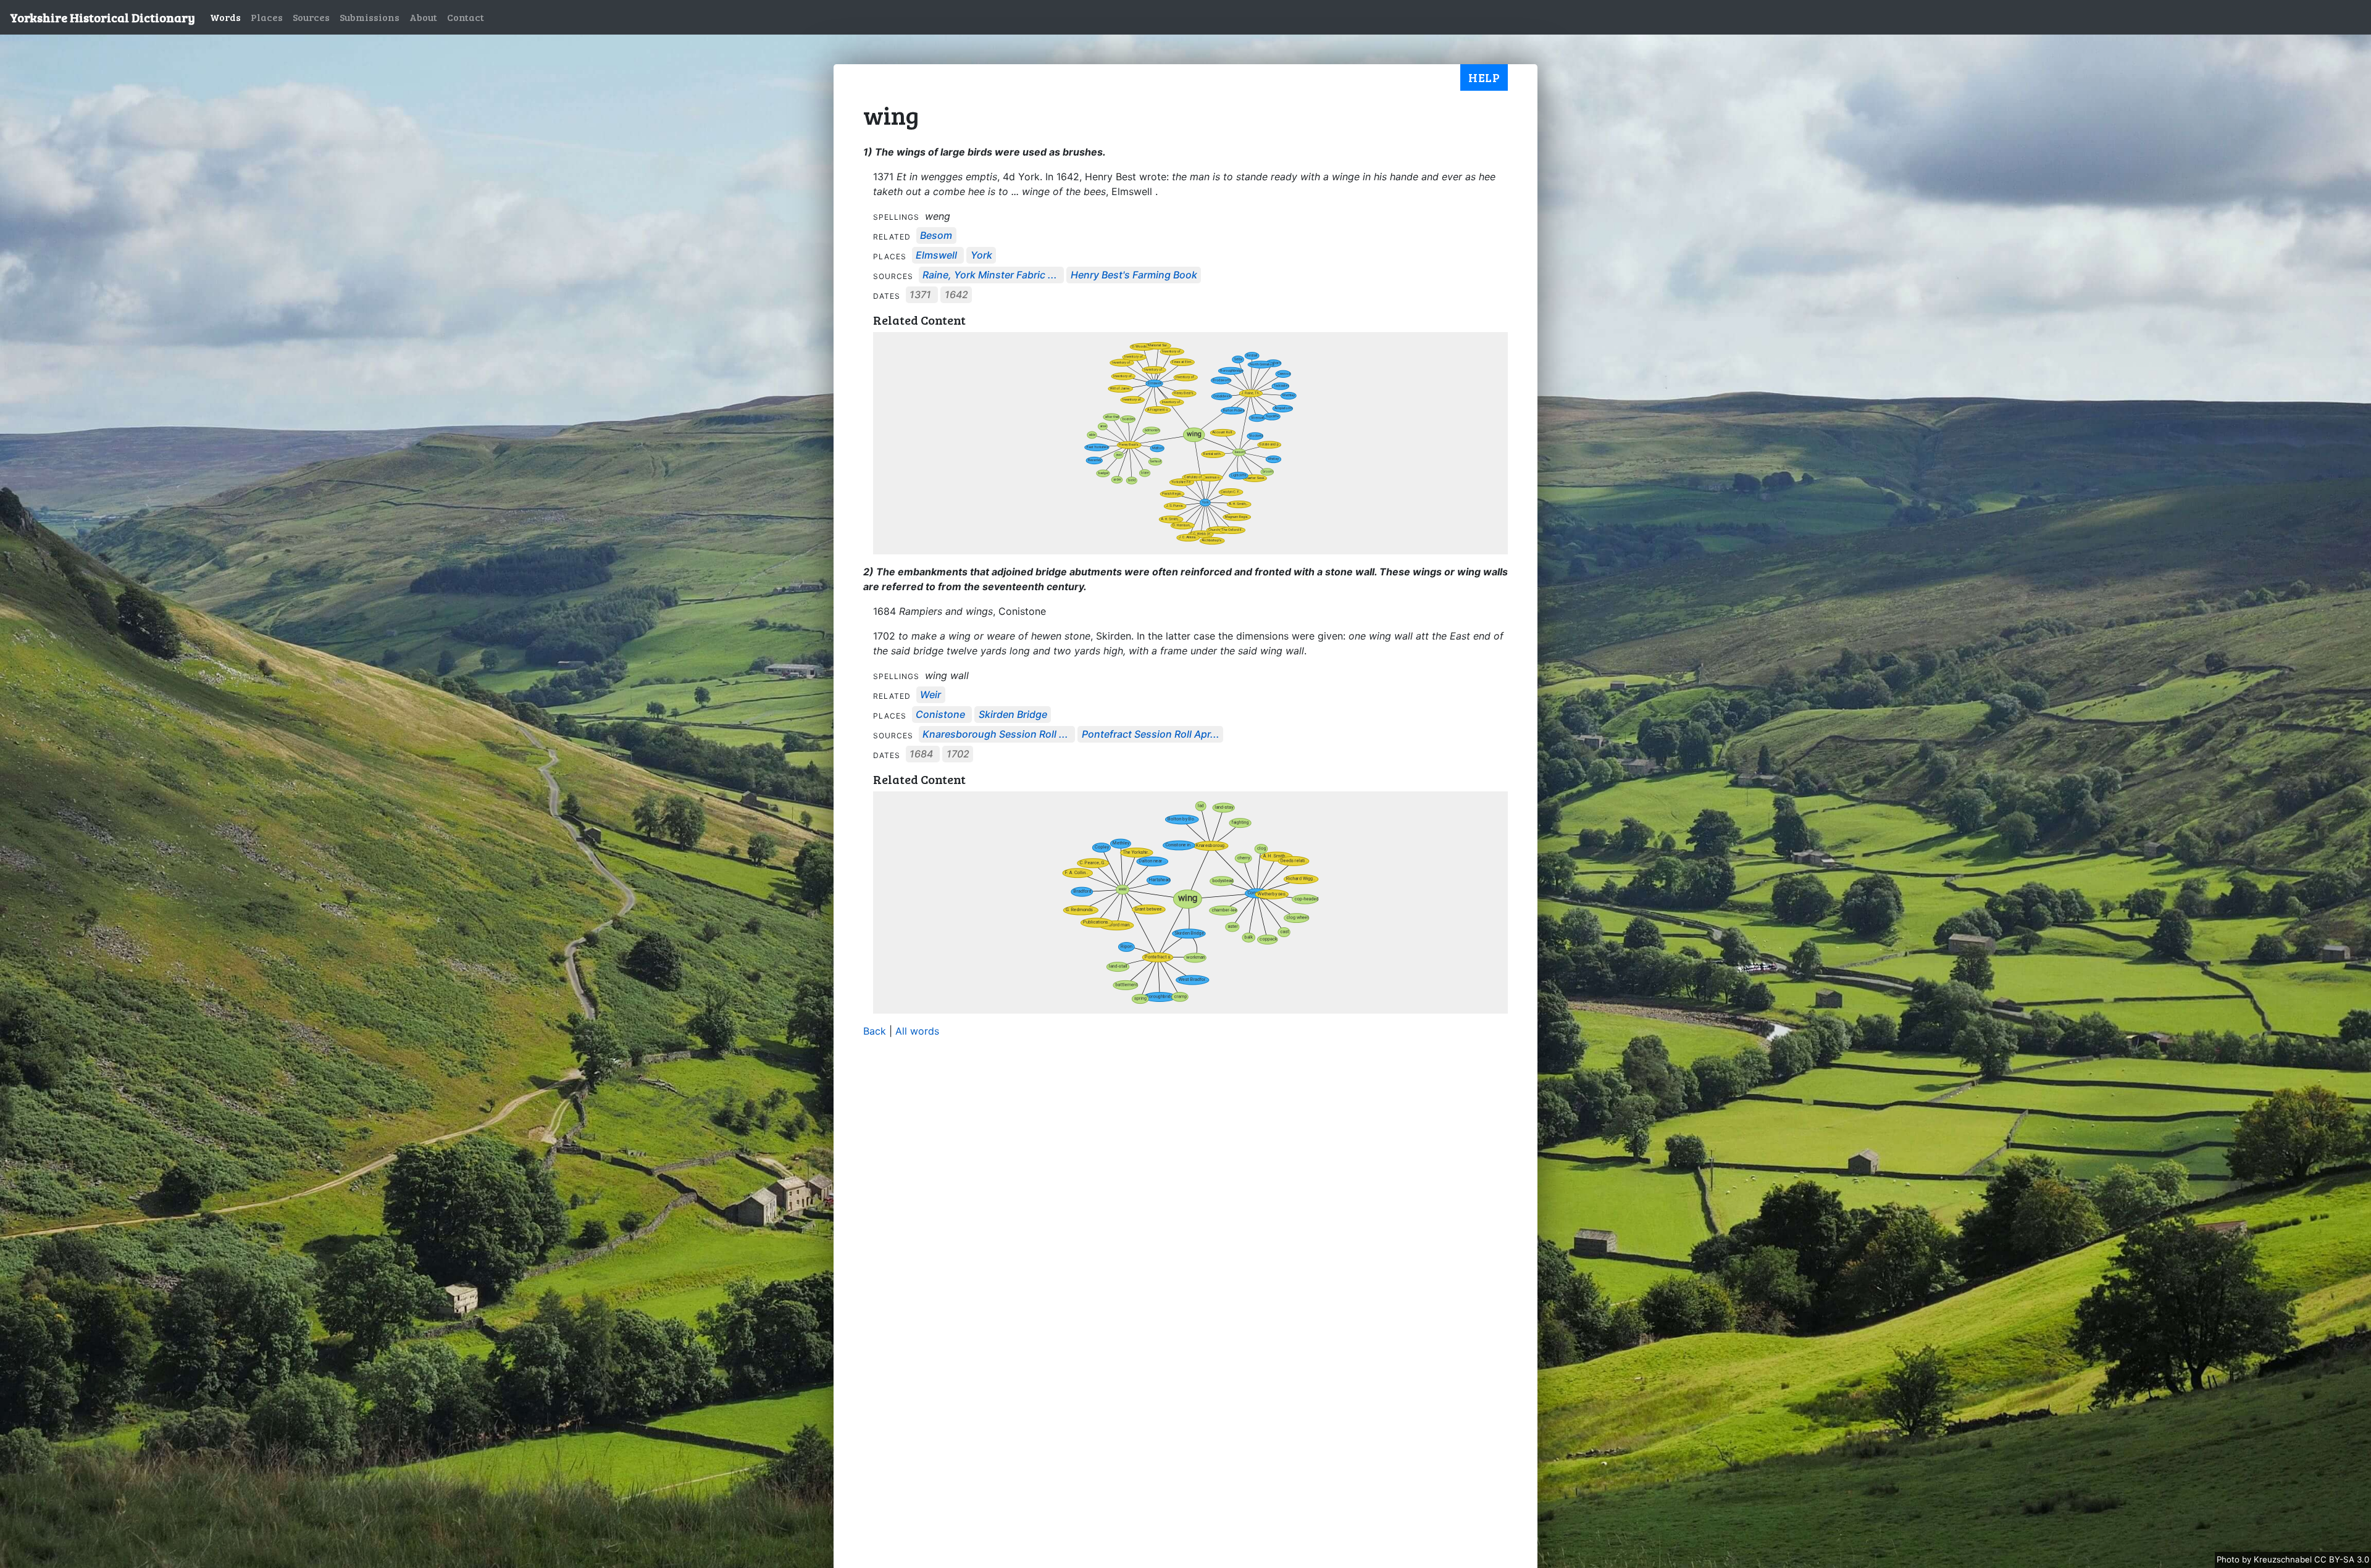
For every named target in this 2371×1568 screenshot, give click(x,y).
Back (875, 1031)
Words (225, 17)
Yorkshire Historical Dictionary (102, 17)
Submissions (370, 17)
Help (1484, 77)
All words (917, 1031)
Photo (2229, 1559)
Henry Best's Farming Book (1134, 275)
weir (930, 695)
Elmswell (936, 256)
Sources (311, 17)
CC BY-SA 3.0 (2342, 1559)
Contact (466, 17)
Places (267, 17)
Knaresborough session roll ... (995, 735)
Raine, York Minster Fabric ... (990, 275)
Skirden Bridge (1013, 715)
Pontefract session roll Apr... (1151, 735)
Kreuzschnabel (2284, 1559)
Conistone (940, 715)
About (423, 17)
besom (936, 236)
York (981, 256)
